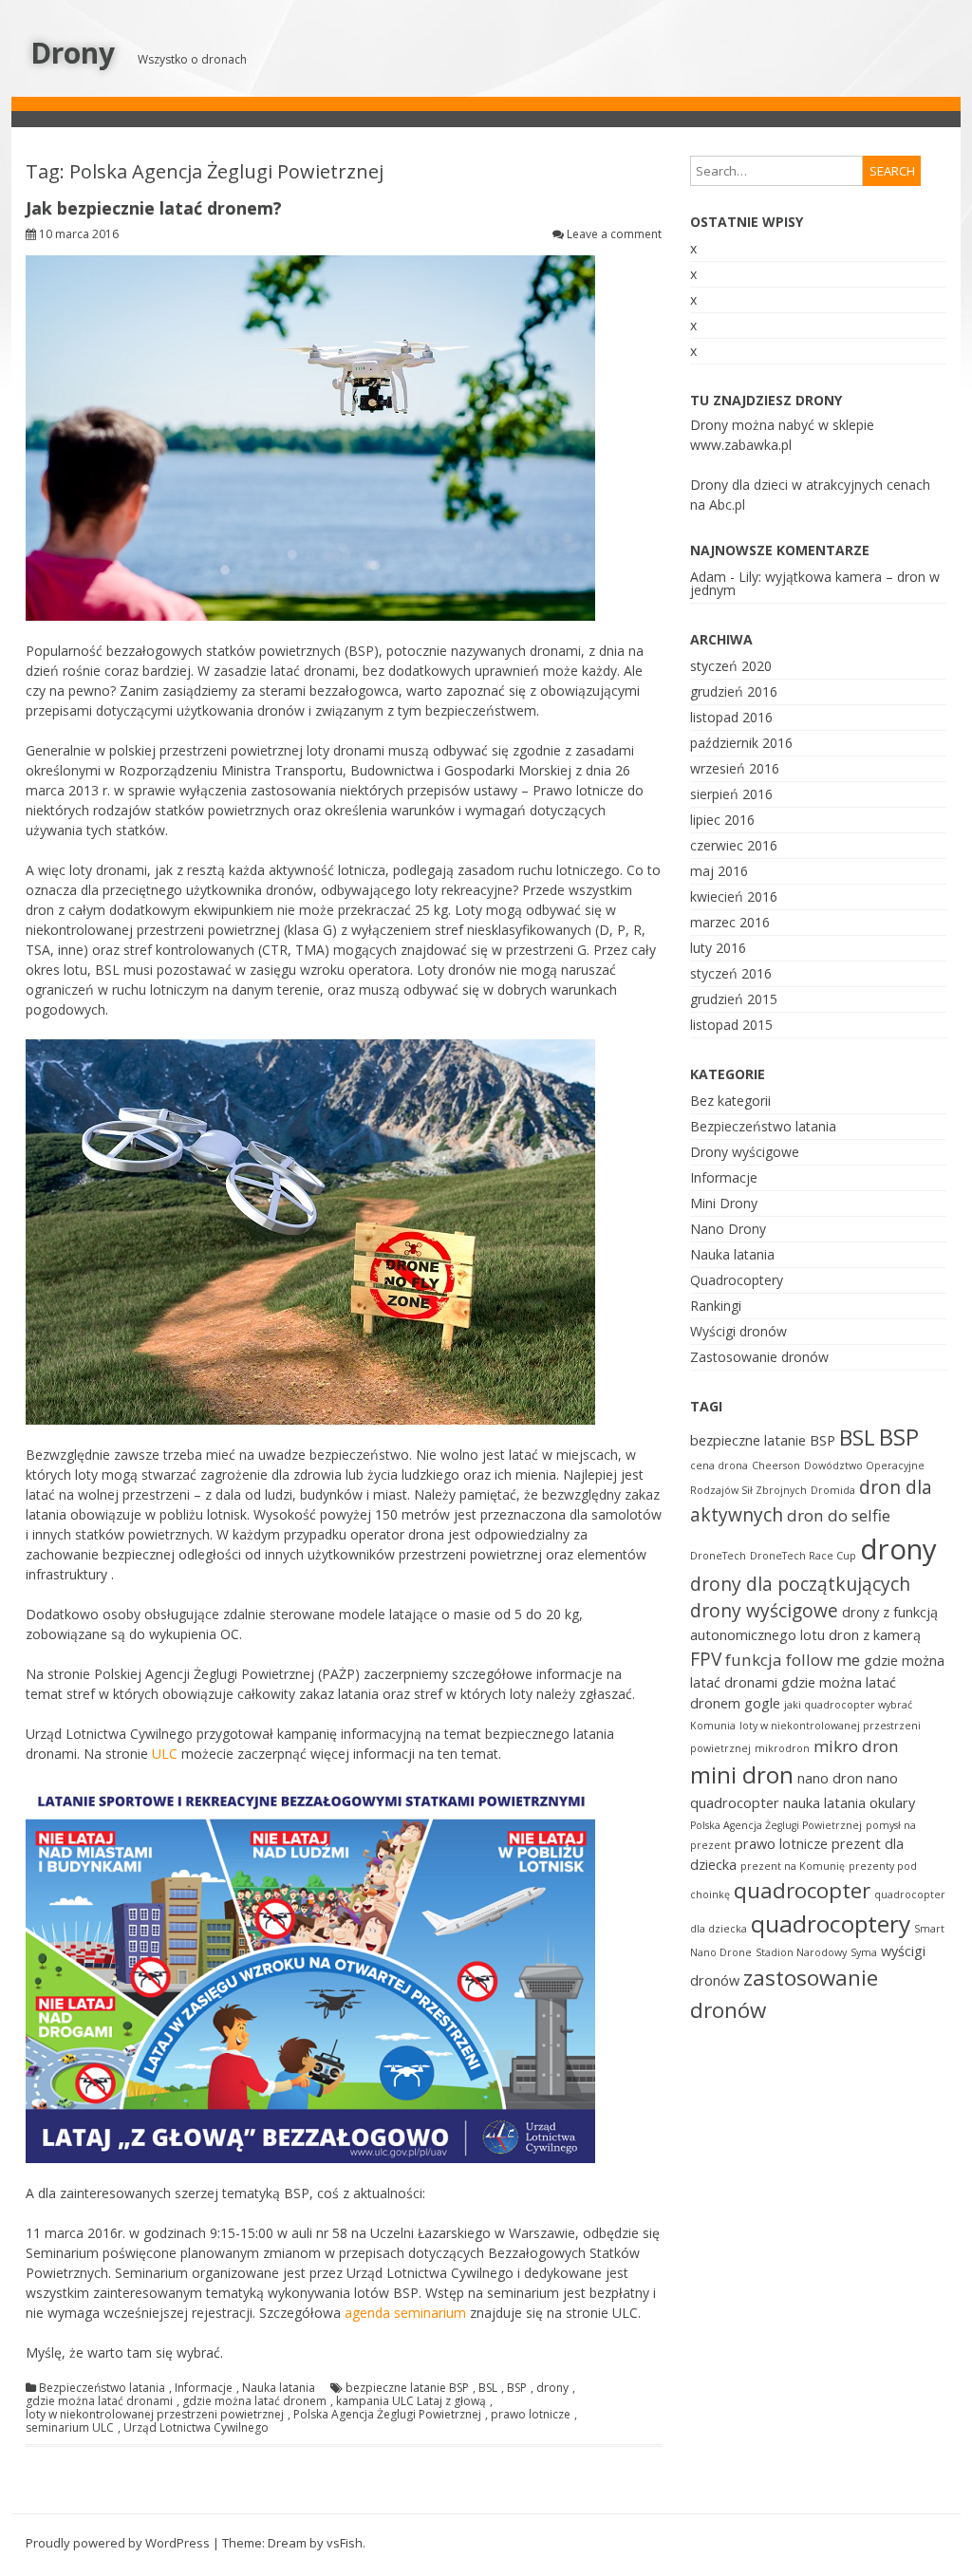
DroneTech (718, 1556)
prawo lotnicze (531, 2415)
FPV (706, 1659)
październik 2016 (741, 743)
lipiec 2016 (722, 820)
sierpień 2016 (731, 794)
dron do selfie (839, 1515)
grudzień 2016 (734, 691)
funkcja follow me (793, 1660)
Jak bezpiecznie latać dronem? (154, 208)
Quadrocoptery (737, 1280)
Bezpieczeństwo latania (102, 2388)
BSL (488, 2388)
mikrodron (782, 1748)
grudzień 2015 (734, 999)
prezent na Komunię (793, 1866)
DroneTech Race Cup (803, 1556)
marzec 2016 (730, 922)
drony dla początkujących (800, 1584)
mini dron (742, 1774)
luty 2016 (718, 948)
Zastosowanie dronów (759, 1357)
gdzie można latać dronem (254, 2401)
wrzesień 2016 (735, 768)
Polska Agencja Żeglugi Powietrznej (387, 2415)
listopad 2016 (731, 717)
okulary (892, 1803)
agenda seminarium (405, 2313)
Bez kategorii (730, 1101)
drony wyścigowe (764, 1611)
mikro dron (856, 1746)
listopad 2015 (731, 1025)
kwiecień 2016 (734, 896)
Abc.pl (727, 504)
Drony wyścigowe (745, 1152)
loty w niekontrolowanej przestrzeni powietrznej (155, 2415)
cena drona (719, 1465)
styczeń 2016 (731, 973)
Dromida (833, 1490)
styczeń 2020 (731, 666)
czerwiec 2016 (734, 845)
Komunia (713, 1726)
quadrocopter (802, 1890)
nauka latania (824, 1803)
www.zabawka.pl (741, 445)
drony (552, 2388)
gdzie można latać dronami (99, 2401)
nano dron (830, 1778)
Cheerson (776, 1465)
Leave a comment (614, 234)
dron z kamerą (875, 1635)
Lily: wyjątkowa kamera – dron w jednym (815, 583)
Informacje (204, 2388)
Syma (864, 1952)
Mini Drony (724, 1203)
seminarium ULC (70, 2428)
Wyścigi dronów (738, 1331)
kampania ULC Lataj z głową (411, 2401)
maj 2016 (719, 871)
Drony (73, 53)
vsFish (345, 2543)
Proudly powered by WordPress (118, 2543)
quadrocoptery (831, 1923)
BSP (517, 2388)
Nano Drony (728, 1229)
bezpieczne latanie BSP (407, 2388)
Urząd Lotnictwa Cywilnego (196, 2428)
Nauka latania (279, 2388)
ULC (165, 1754)
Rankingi (716, 1306)
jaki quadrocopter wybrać (848, 1705)
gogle (762, 1703)
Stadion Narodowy (801, 1952)
